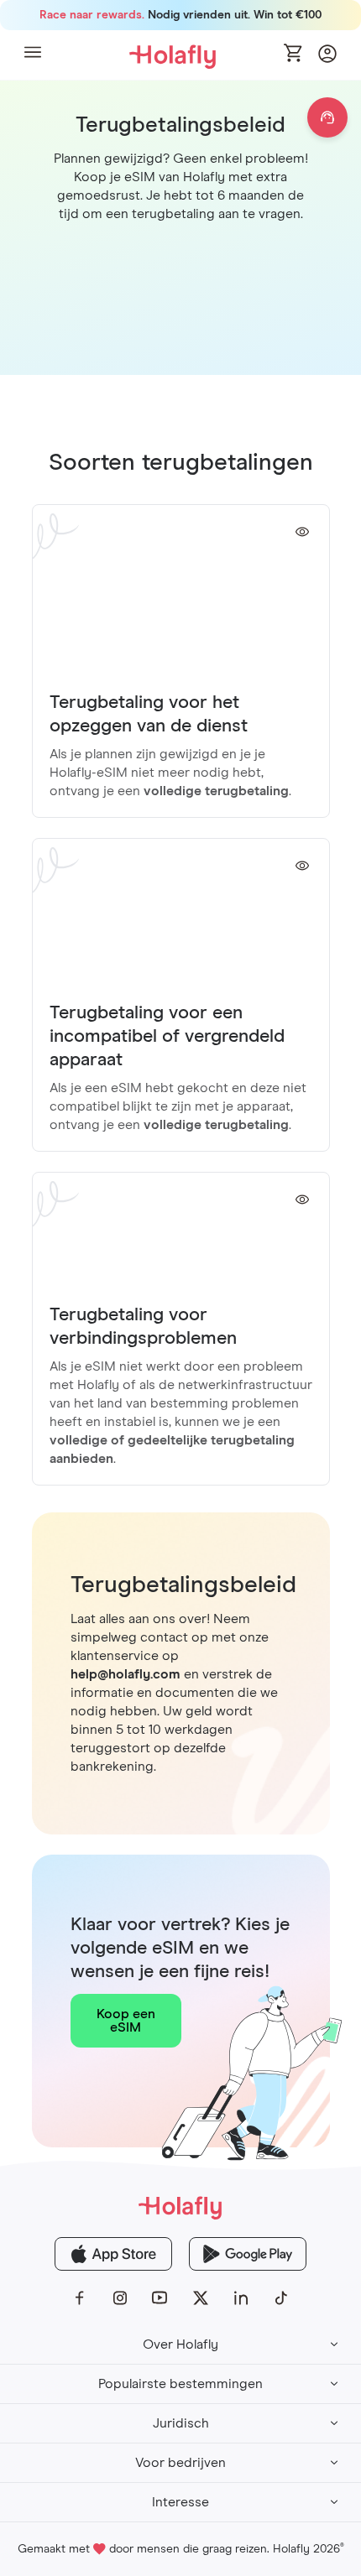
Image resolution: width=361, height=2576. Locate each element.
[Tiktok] (281, 2298)
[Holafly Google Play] (248, 2254)
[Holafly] (180, 2207)
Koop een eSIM (126, 2021)
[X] (201, 2298)
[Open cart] (294, 55)
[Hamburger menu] (33, 55)
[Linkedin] (241, 2298)
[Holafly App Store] (113, 2254)
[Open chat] (327, 117)
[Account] (327, 58)
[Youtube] (160, 2298)
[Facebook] (80, 2298)
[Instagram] (120, 2298)
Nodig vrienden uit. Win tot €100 (180, 15)
